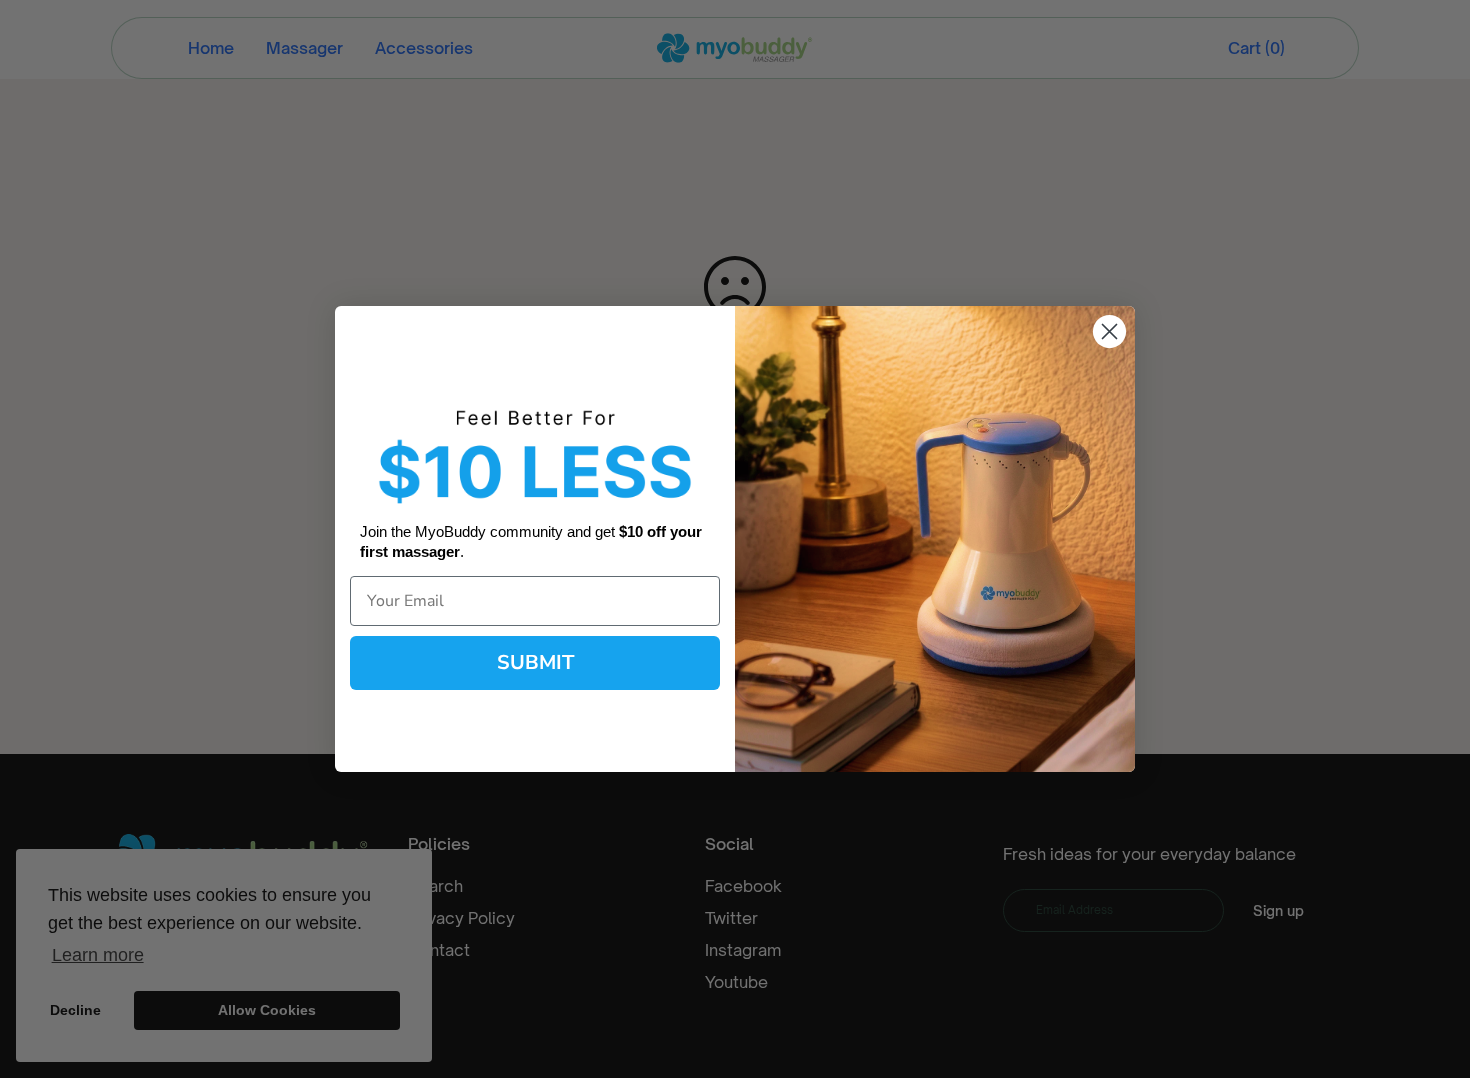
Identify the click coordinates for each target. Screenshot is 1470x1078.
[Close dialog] (1109, 331)
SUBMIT (535, 662)
